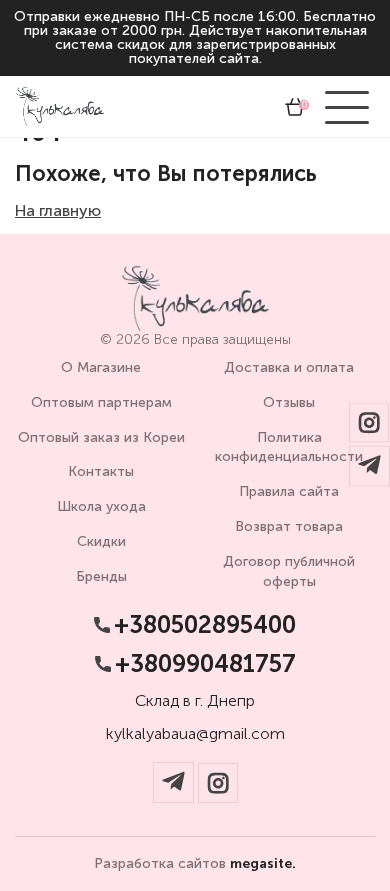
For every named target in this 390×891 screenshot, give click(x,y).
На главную (58, 210)
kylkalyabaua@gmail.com (195, 734)
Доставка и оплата (289, 367)
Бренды (101, 576)
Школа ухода (101, 506)
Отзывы (289, 402)
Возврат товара (289, 526)
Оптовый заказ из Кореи (101, 437)
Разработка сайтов (195, 864)
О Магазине (101, 367)
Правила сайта (289, 491)
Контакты (101, 471)
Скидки (101, 541)
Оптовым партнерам (101, 402)
